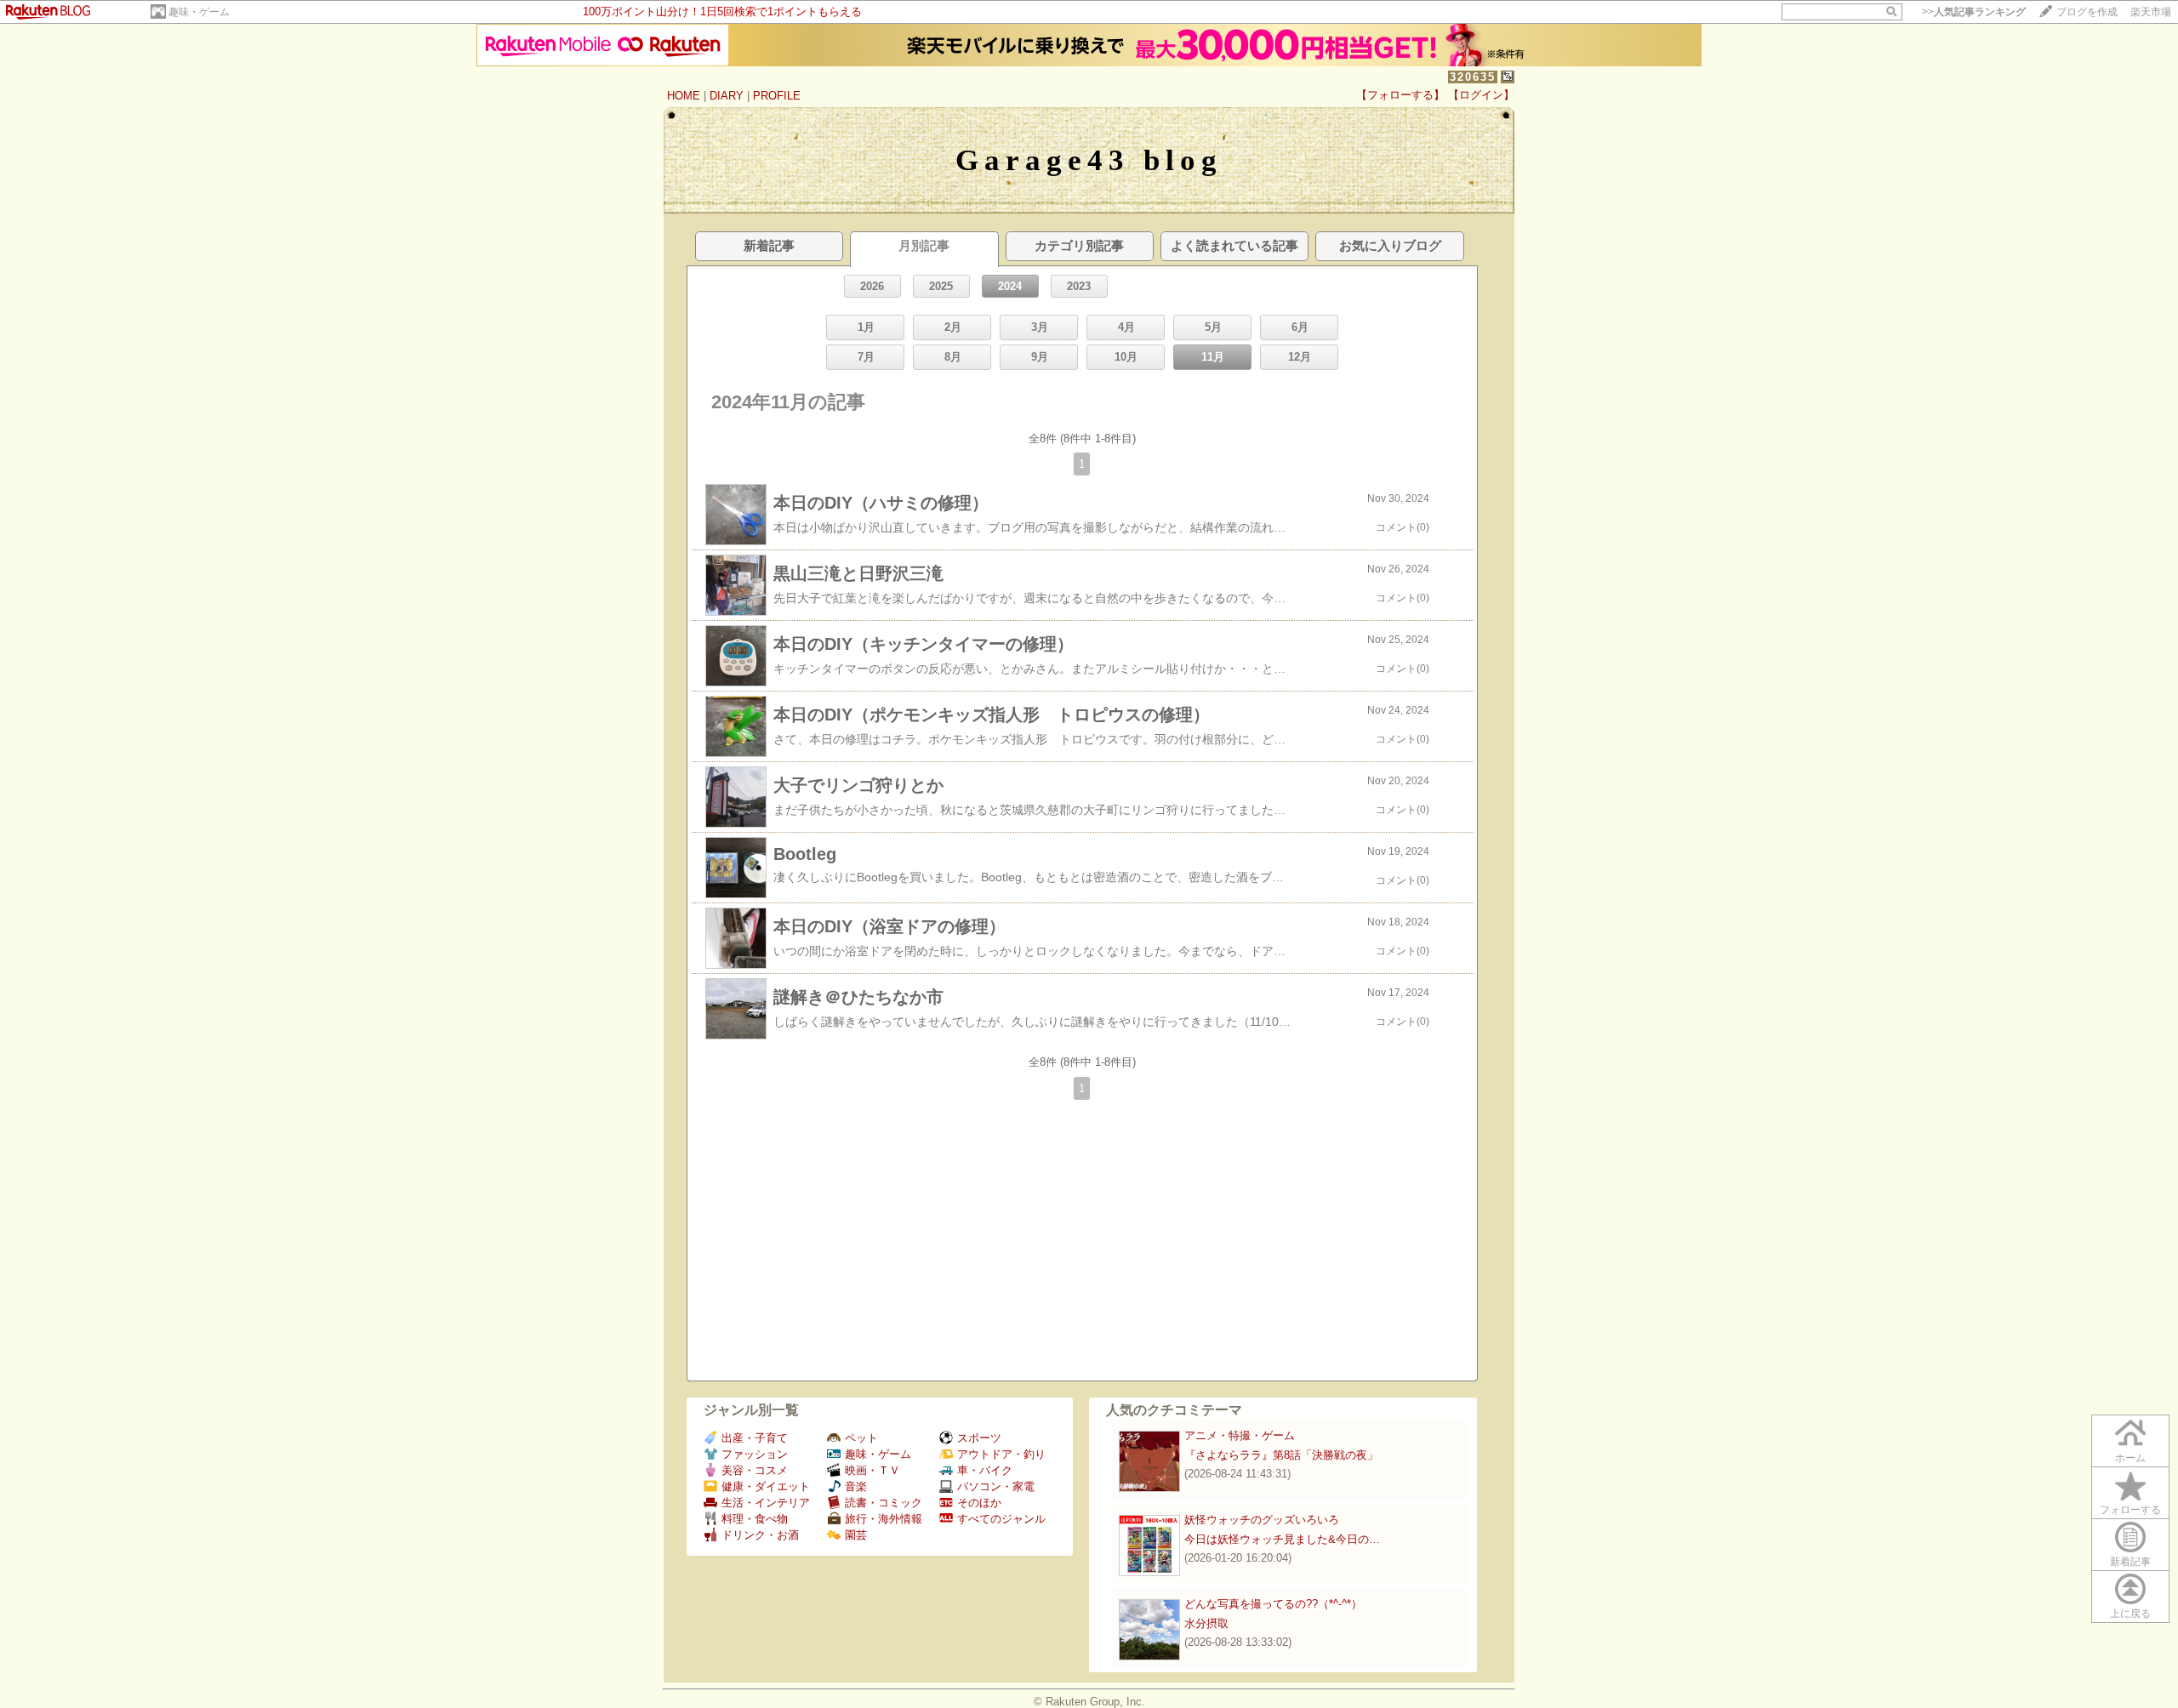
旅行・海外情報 (884, 1519)
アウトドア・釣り (1001, 1454)
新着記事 (2130, 1562)
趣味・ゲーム (199, 12)
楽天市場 (2151, 12)
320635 (1473, 77)
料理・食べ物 (755, 1519)
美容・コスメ (755, 1470)
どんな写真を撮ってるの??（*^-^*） (1273, 1604)
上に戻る (2130, 1614)
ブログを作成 (2087, 12)
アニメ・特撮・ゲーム (1240, 1435)
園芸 (856, 1535)
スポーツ (979, 1438)
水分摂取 (1206, 1623)
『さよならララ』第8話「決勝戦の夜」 (1281, 1455)
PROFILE (777, 96)
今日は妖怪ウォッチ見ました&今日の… (1282, 1539)
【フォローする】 (1400, 95)
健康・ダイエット (766, 1486)
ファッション (755, 1454)
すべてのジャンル (1001, 1519)
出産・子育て (755, 1438)
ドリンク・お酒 (760, 1535)
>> (1974, 12)
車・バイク (985, 1470)
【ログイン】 (1481, 95)
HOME (684, 96)
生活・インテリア (766, 1503)
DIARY (727, 96)
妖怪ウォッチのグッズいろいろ (1262, 1520)
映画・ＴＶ (872, 1470)
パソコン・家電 (996, 1486)
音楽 (856, 1486)
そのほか (979, 1503)
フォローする (2130, 1510)
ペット (861, 1438)
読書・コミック (884, 1503)
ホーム (2130, 1458)
